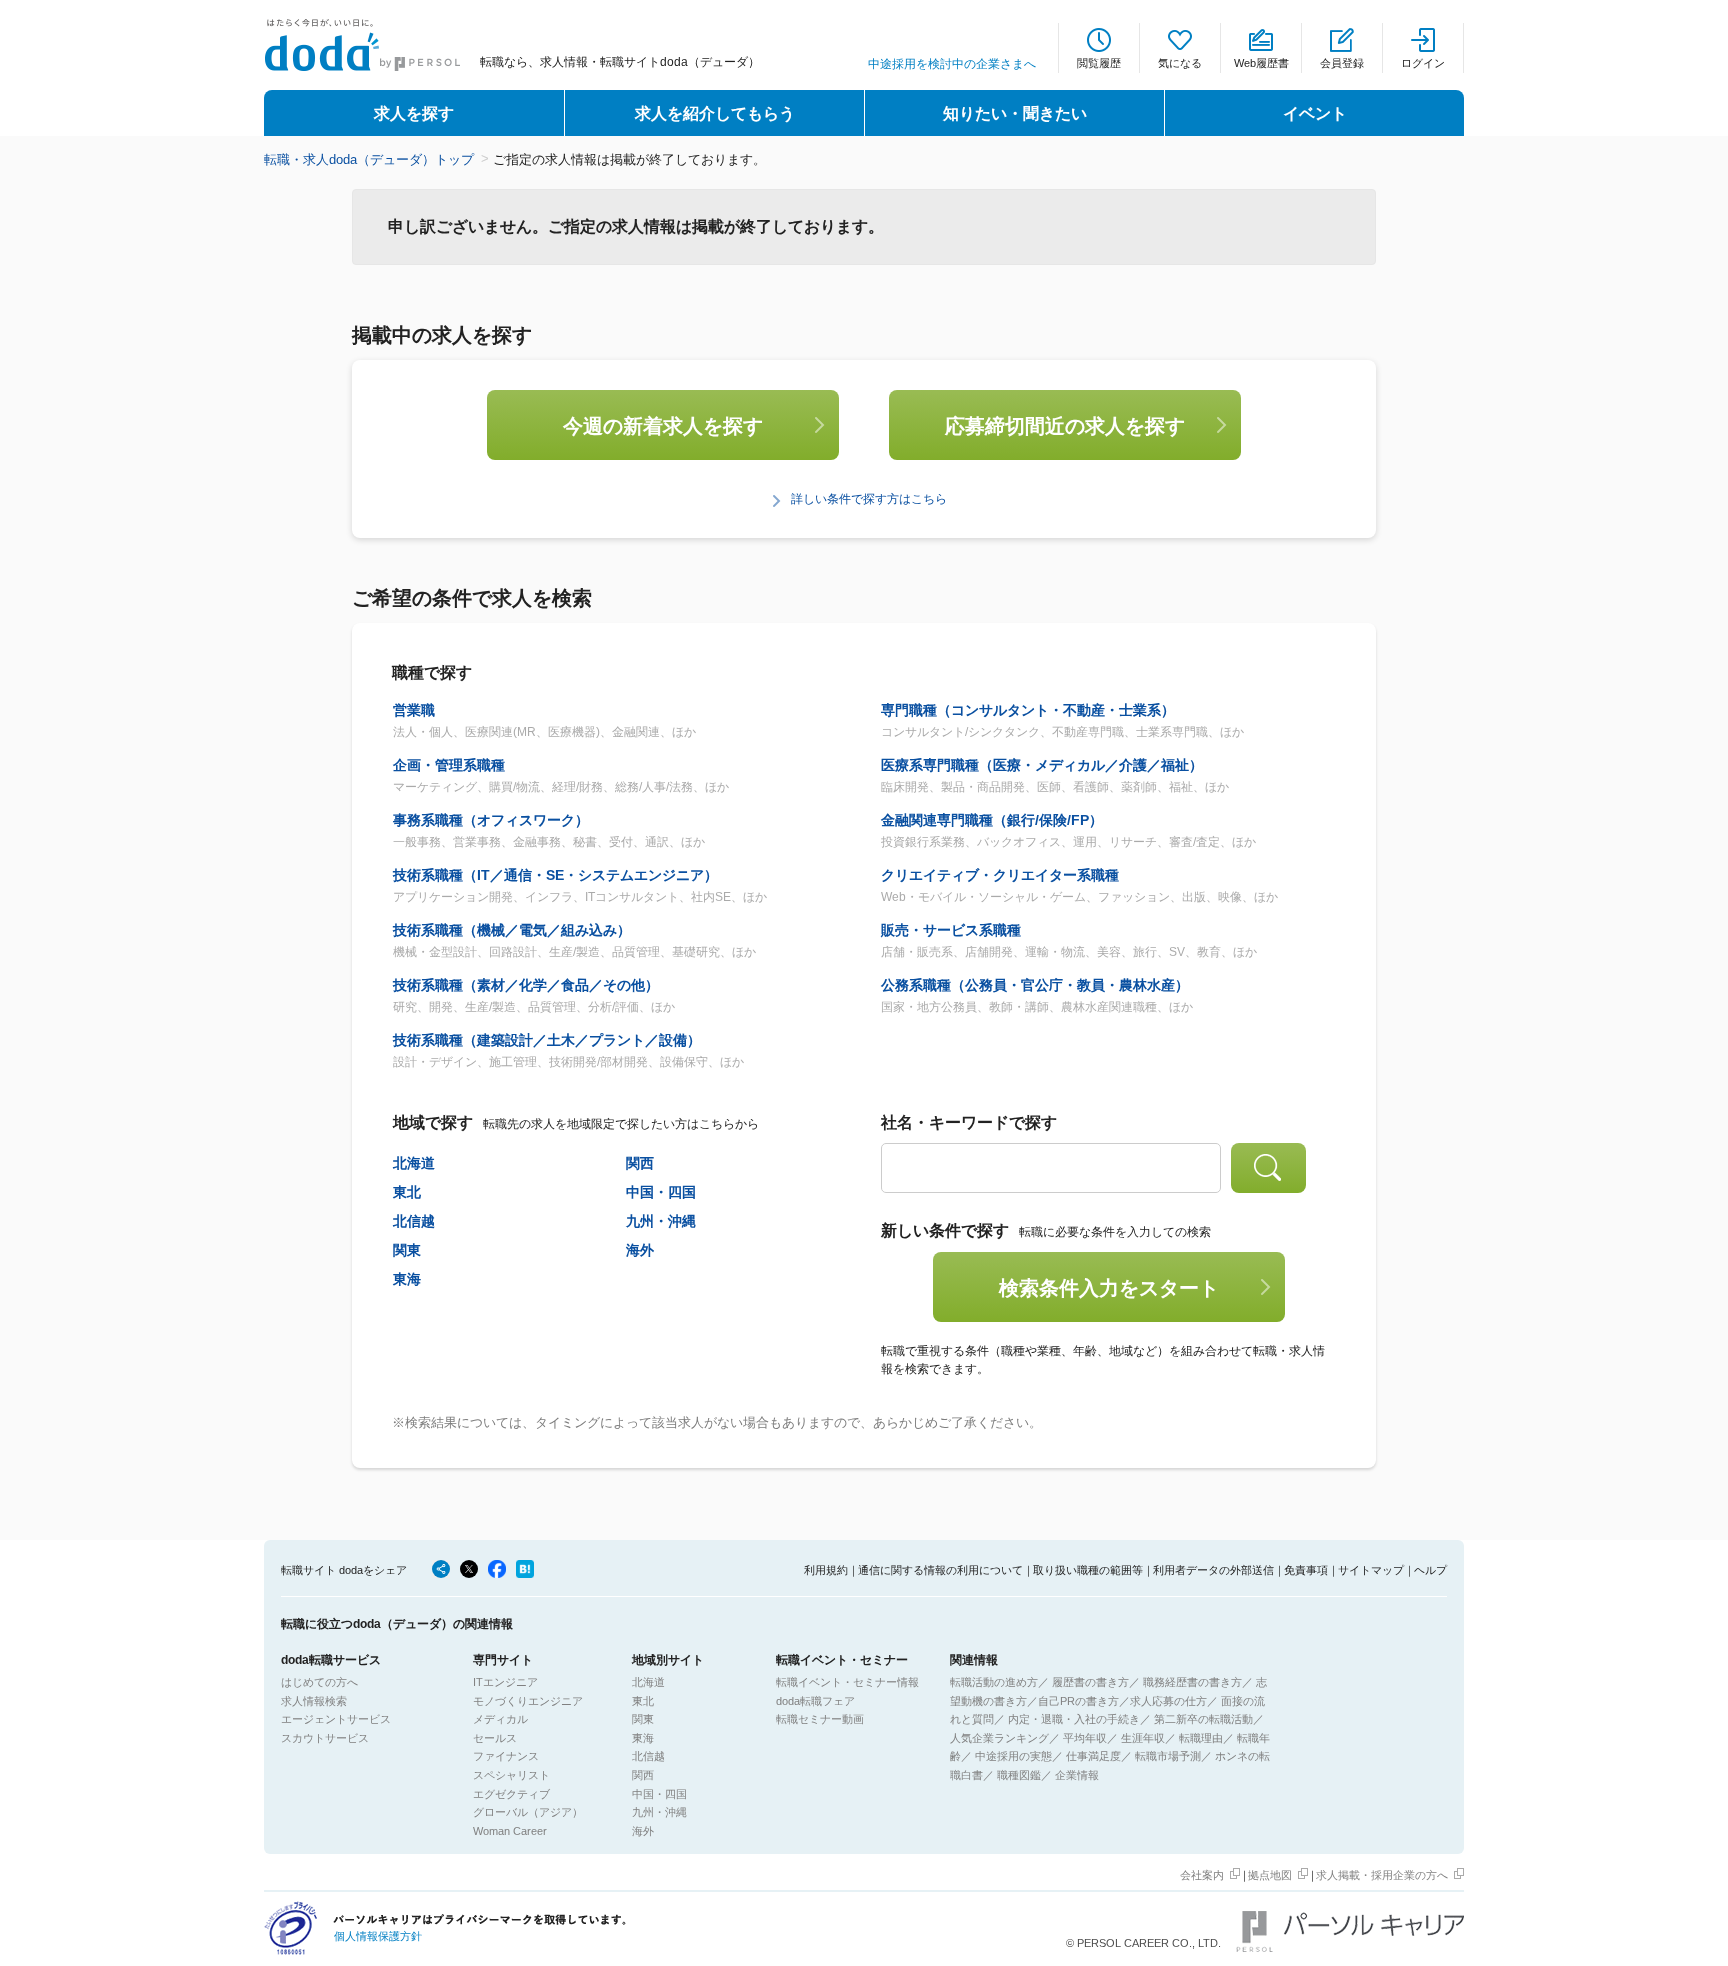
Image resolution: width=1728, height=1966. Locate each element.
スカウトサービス (325, 1738)
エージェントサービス (336, 1719)
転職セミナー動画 (820, 1719)
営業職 (414, 710)
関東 (407, 1250)
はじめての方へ (319, 1682)
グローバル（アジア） (528, 1812)
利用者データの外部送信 (1213, 1570)
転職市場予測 (1168, 1756)
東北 (407, 1192)
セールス (495, 1738)
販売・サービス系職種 (951, 930)
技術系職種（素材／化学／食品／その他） (526, 985)
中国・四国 (661, 1192)
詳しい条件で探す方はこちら (869, 499)
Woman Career (510, 1831)
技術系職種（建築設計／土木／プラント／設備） (547, 1040)
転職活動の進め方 (994, 1682)
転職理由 (1201, 1738)
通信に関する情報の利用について (940, 1570)
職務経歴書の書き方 (1192, 1682)
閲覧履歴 (1099, 63)
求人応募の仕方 (1168, 1701)
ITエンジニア (505, 1682)
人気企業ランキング (999, 1738)
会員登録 (1342, 63)
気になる (1180, 63)
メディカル (500, 1719)
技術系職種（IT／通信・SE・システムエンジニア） (555, 875)
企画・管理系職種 (449, 765)
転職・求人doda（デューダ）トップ (369, 159)
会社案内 (1202, 1875)
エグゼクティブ (511, 1794)
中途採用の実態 (1013, 1756)
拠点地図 (1270, 1875)
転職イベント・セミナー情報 (847, 1682)
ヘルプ (1430, 1570)
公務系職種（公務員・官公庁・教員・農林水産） (1035, 985)
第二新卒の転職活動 (1203, 1719)
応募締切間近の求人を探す (1065, 426)
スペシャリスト (511, 1775)
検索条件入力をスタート (1109, 1288)
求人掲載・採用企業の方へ (1382, 1875)
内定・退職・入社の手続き (1074, 1719)
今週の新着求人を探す (663, 426)
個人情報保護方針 (378, 1936)
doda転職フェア (815, 1701)
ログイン (1423, 63)
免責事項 (1306, 1570)
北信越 (414, 1221)
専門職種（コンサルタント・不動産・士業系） (1028, 710)
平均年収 (1085, 1738)
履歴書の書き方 (1090, 1682)
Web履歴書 (1261, 63)
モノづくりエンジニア (528, 1701)
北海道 (414, 1163)
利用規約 (826, 1570)
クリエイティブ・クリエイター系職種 (1000, 875)
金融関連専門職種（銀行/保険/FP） (992, 820)
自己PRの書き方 (1078, 1701)
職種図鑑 (1019, 1775)
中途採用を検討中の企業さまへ (952, 64)
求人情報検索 (314, 1701)
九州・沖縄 (661, 1221)
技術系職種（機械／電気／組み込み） (512, 930)
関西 (640, 1163)
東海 (407, 1279)
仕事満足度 (1093, 1756)
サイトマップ (1371, 1570)
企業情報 (1077, 1775)
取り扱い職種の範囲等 (1088, 1570)
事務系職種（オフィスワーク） (491, 820)
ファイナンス (506, 1756)
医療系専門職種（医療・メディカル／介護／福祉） (1042, 765)
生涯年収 (1143, 1738)
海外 (640, 1250)
